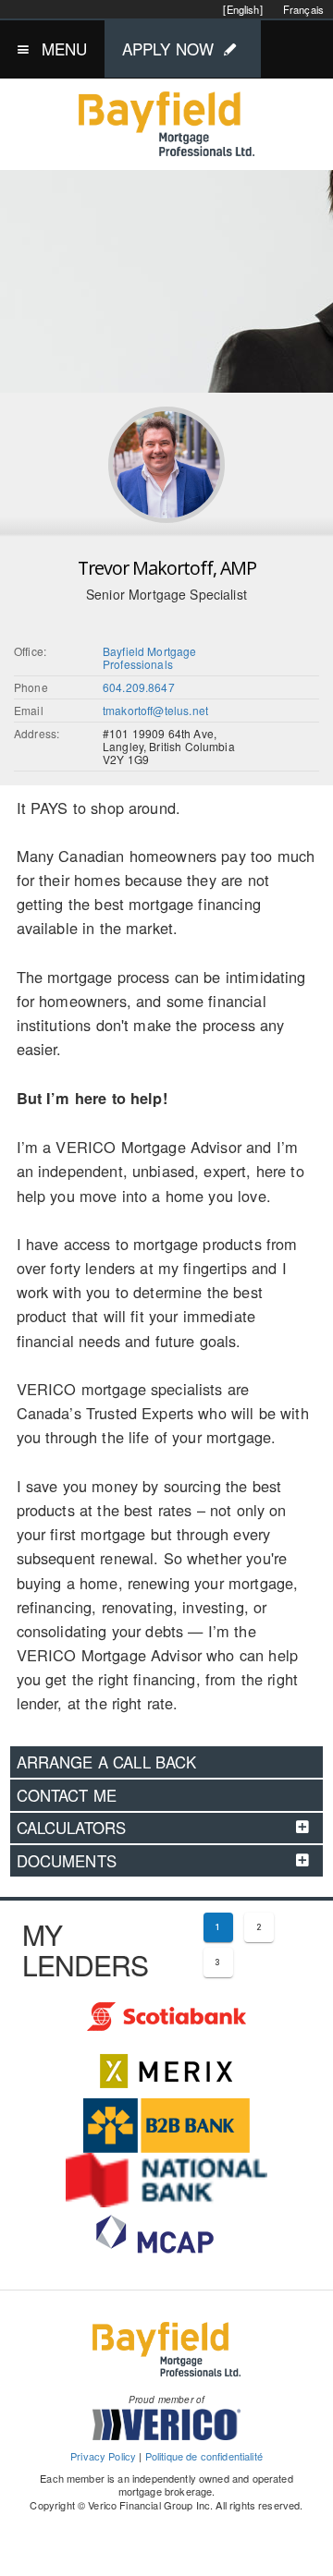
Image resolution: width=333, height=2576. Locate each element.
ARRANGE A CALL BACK (107, 1762)
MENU (65, 49)
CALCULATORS (72, 1828)
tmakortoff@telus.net (155, 710)
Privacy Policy (103, 2456)
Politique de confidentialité (204, 2456)
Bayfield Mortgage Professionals (150, 657)
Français (303, 9)
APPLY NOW (168, 49)
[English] (242, 9)
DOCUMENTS (67, 1861)
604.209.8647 (139, 687)
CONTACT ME (67, 1795)
